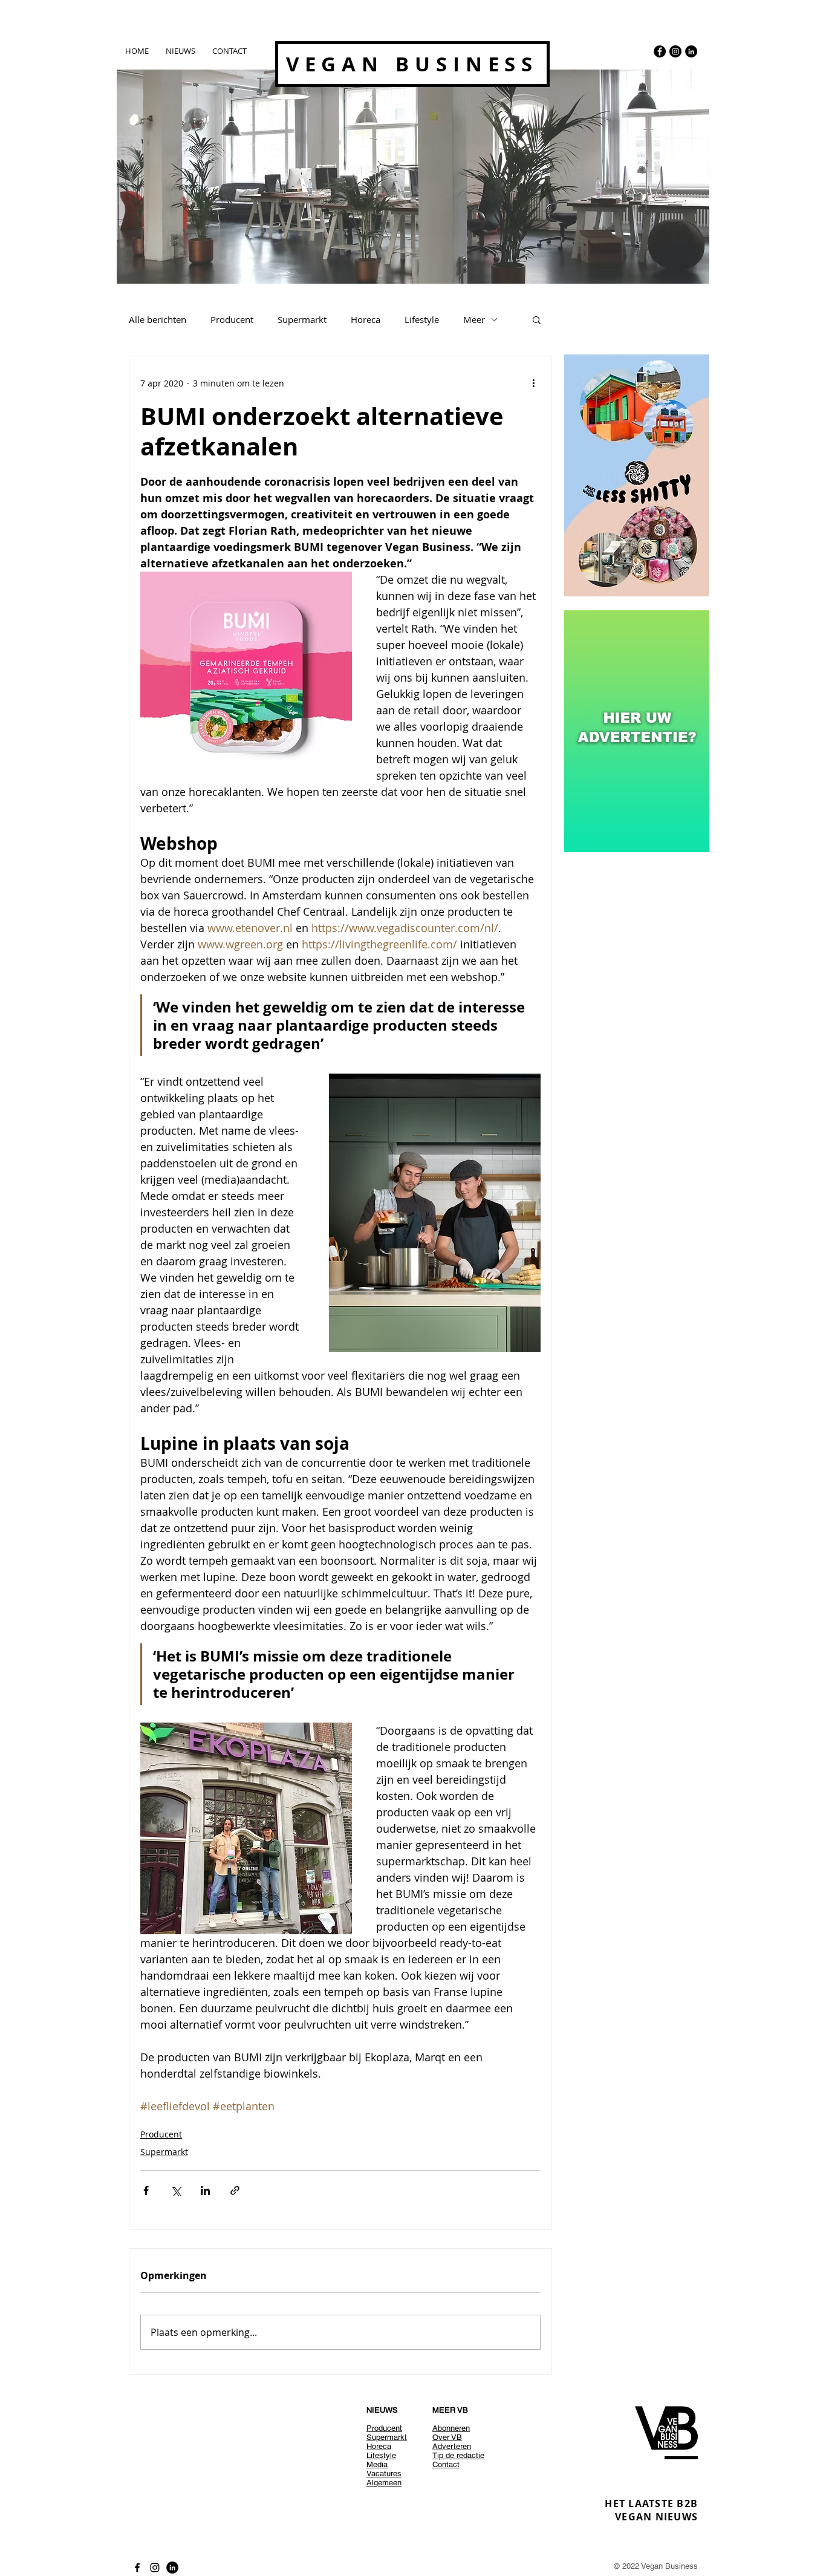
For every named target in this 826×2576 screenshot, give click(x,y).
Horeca (366, 319)
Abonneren (451, 2428)
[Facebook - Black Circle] (660, 51)
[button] (537, 319)
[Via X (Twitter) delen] (176, 2190)
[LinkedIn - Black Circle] (691, 51)
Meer (474, 319)
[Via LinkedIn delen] (205, 2190)
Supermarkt (302, 319)
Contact (446, 2464)
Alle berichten (158, 319)
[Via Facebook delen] (146, 2190)
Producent (232, 319)
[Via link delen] (235, 2190)
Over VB (447, 2437)
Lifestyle (422, 319)
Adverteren (452, 2446)
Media (377, 2464)
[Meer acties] (533, 383)
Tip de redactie (458, 2455)
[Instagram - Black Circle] (675, 51)
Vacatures (384, 2473)
